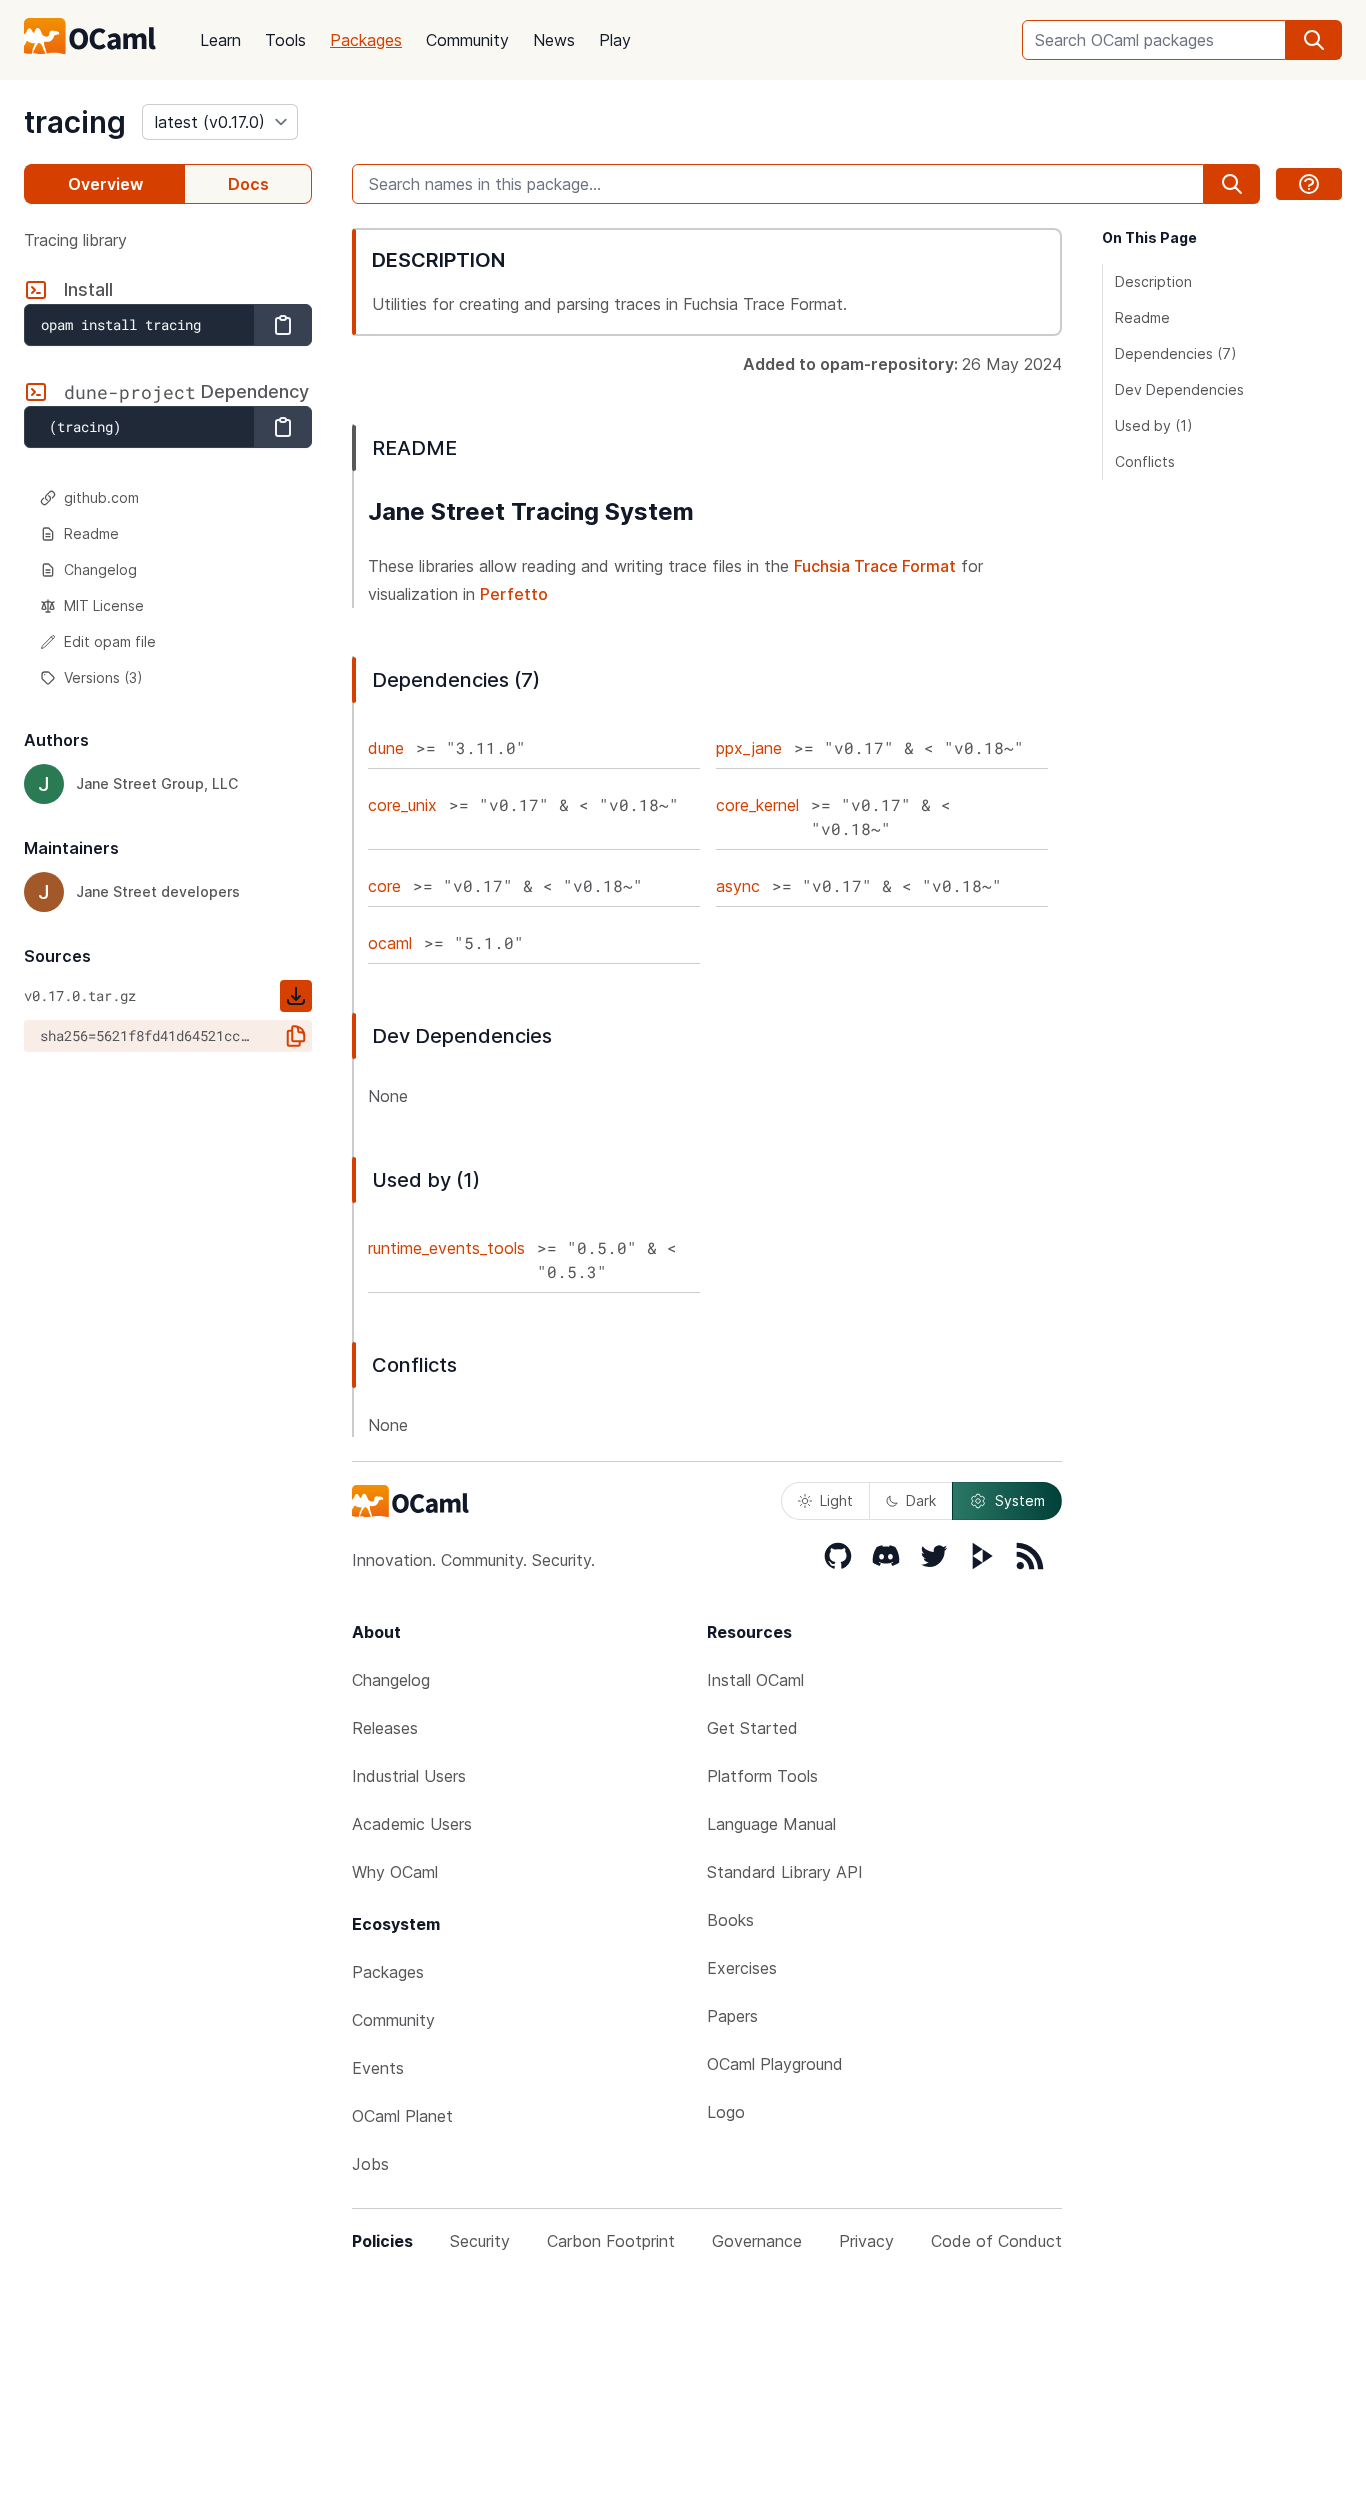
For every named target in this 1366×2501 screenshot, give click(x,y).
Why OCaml (395, 1872)
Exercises (742, 1968)
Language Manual (771, 1824)
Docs (248, 184)
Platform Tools (762, 1776)
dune (386, 748)
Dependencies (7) (1176, 353)
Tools (285, 40)
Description (1153, 281)
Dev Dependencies (1179, 389)
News (554, 40)
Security (480, 2241)
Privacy (866, 2241)
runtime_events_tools (446, 1248)
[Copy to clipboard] (283, 325)
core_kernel (757, 805)
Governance (757, 2241)
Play (615, 40)
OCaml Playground (775, 2064)
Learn (220, 40)
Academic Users (412, 1824)
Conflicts (1145, 461)
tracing (75, 122)
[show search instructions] (1309, 184)
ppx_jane (749, 748)
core (384, 886)
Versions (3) (103, 677)
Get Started (752, 1728)
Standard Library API (785, 1872)
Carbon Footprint (611, 2241)
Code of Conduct (996, 2241)
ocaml (390, 943)
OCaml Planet (402, 2116)
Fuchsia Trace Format (875, 566)
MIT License (104, 605)
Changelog (100, 569)
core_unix (402, 805)
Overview (105, 184)
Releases (385, 1728)
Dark (921, 1500)
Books (730, 1920)
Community (467, 40)
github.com (101, 497)
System (1020, 1500)
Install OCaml (755, 1680)
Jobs (370, 2164)
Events (378, 2068)
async (738, 886)
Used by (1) (1154, 425)
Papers (732, 2016)
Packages (366, 40)
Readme (91, 533)
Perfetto (514, 594)
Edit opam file (110, 641)
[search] (1314, 40)
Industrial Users (409, 1776)
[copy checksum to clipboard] (296, 1036)
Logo (726, 2112)
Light (836, 1500)
